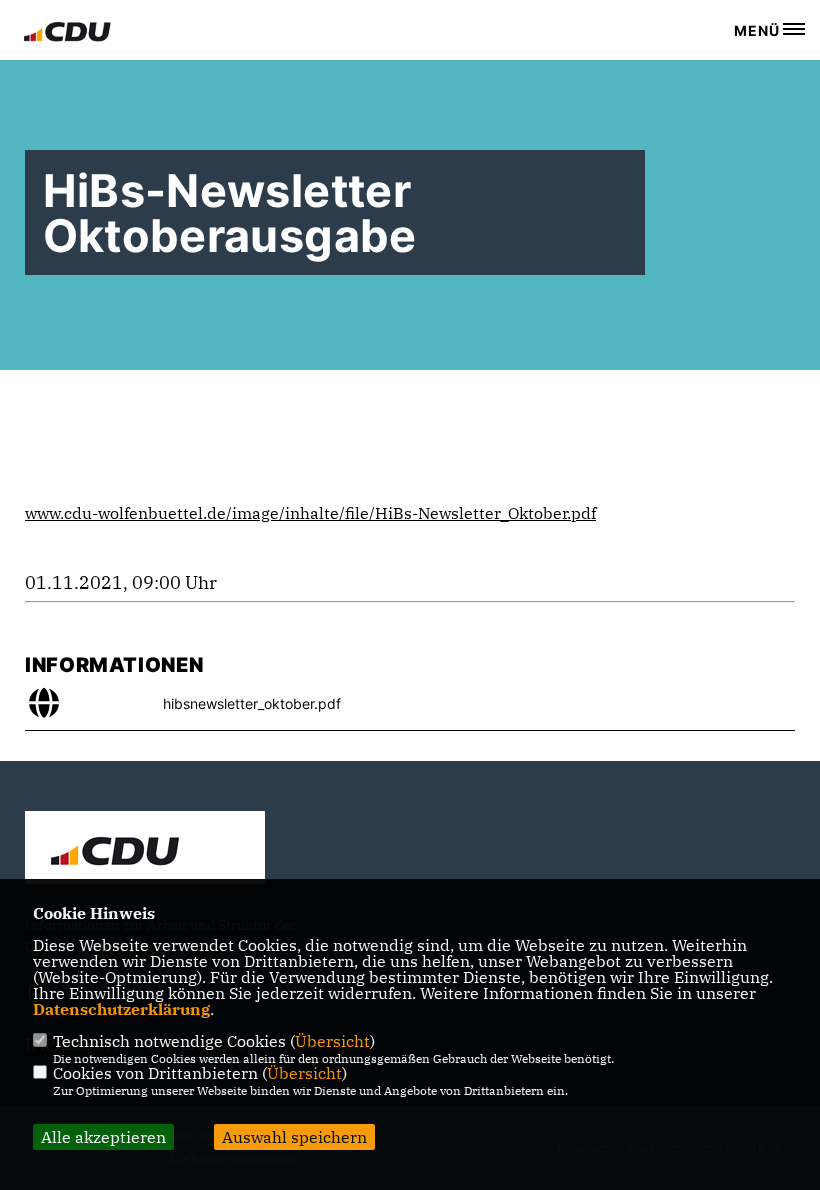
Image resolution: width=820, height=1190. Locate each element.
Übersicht (332, 1041)
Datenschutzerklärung (121, 1009)
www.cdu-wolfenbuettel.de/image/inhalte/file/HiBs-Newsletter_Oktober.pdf (310, 513)
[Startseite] (145, 850)
